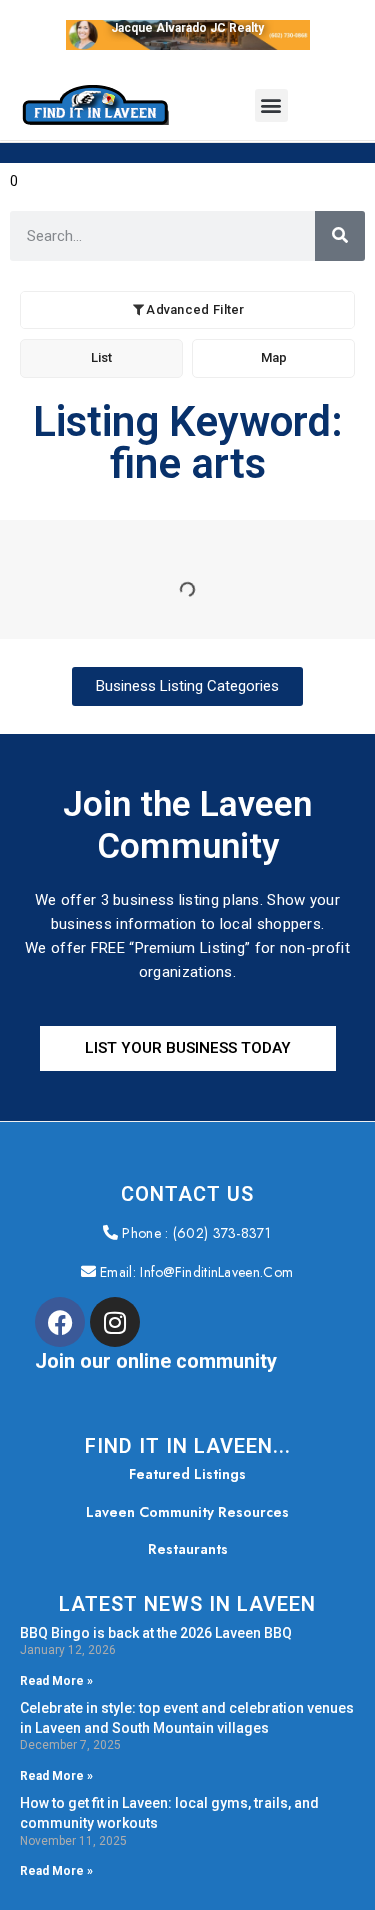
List (101, 357)
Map (274, 357)
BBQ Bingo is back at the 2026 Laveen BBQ (156, 1633)
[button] (271, 105)
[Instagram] (115, 1322)
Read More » (56, 1681)
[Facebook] (60, 1322)
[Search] (340, 236)
